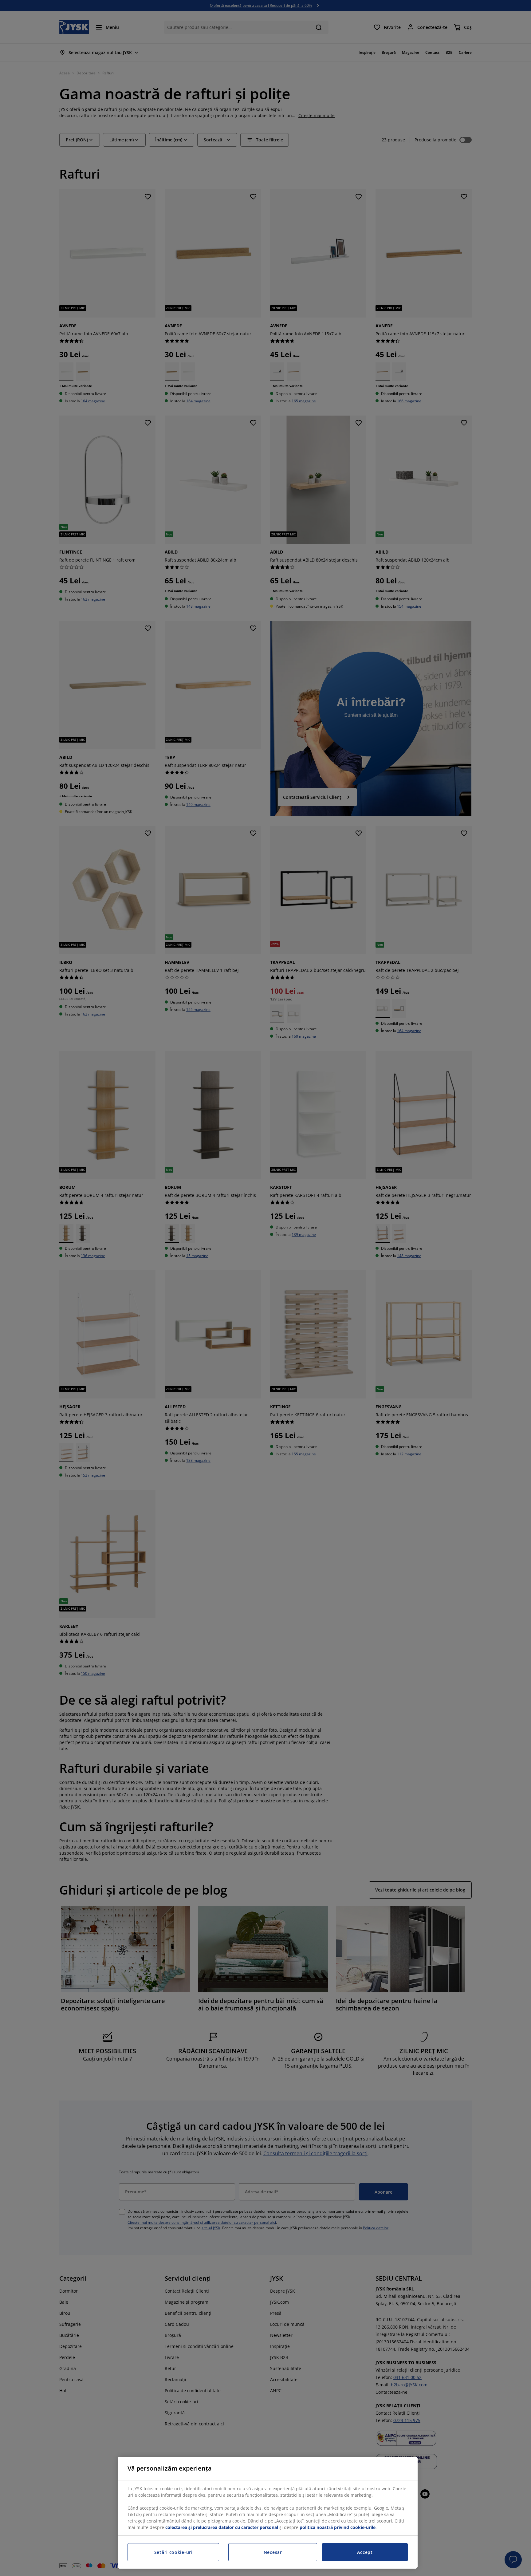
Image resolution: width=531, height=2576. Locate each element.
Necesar (273, 2552)
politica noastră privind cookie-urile (338, 2527)
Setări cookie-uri (173, 2552)
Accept (365, 2552)
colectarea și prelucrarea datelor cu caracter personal (222, 2527)
